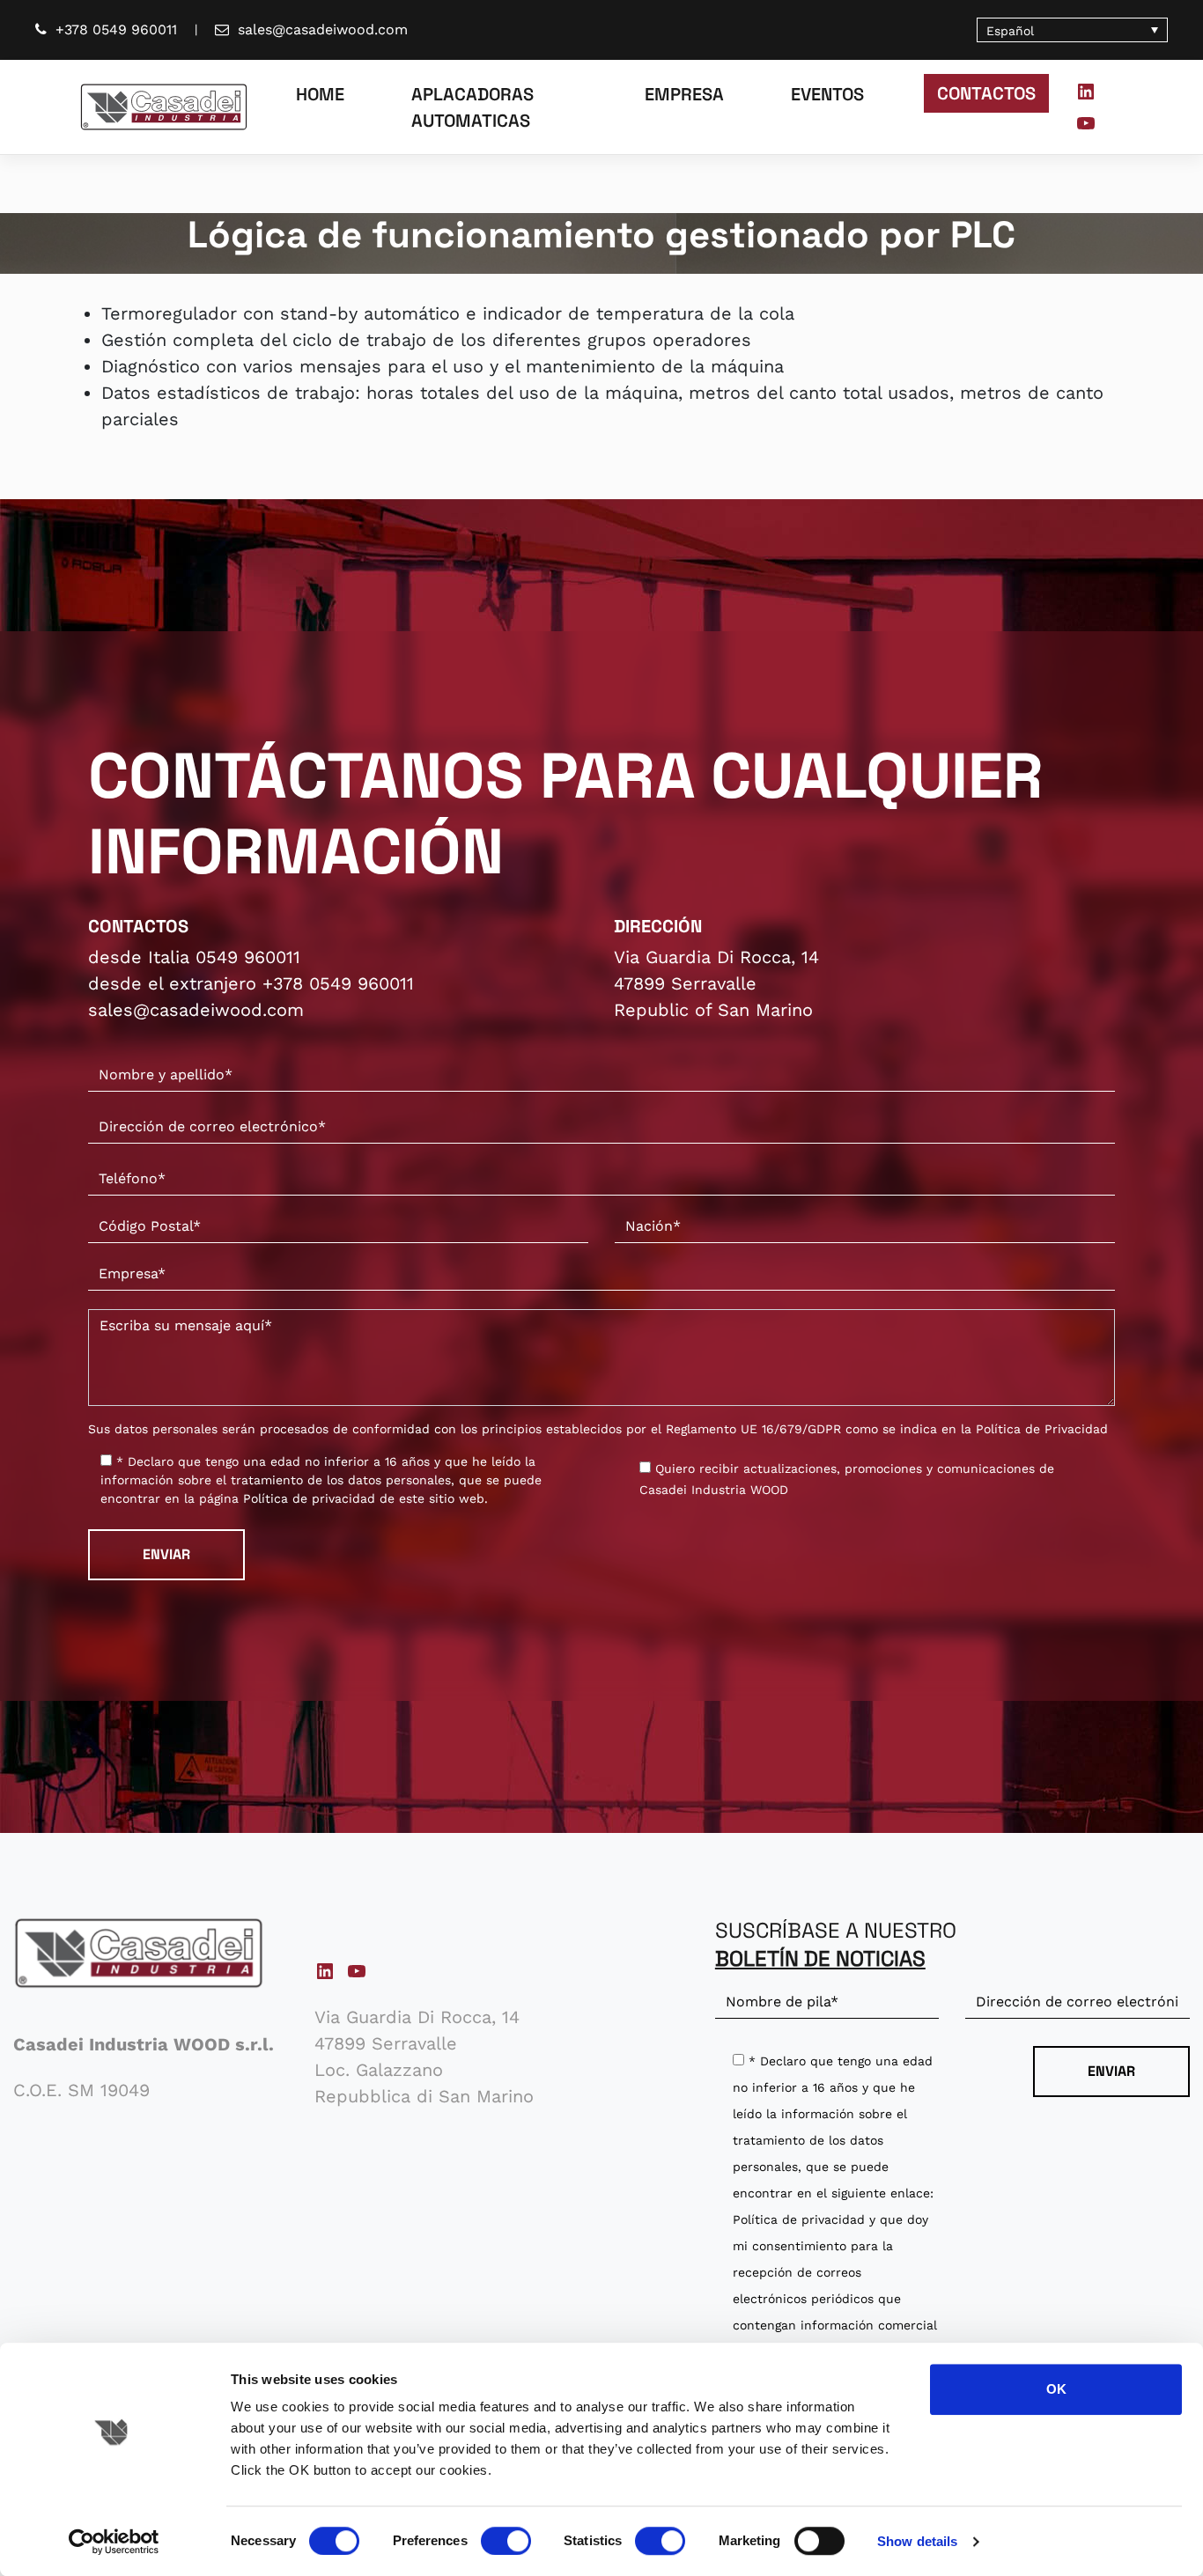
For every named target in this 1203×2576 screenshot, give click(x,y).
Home (320, 94)
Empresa (684, 94)
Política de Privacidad (1042, 1429)
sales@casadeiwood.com (323, 29)
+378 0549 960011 (116, 29)
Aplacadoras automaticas (472, 107)
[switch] (506, 2541)
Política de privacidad (309, 1498)
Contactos (986, 93)
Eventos (827, 94)
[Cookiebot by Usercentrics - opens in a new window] (114, 2542)
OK (1056, 2389)
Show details (917, 2541)
